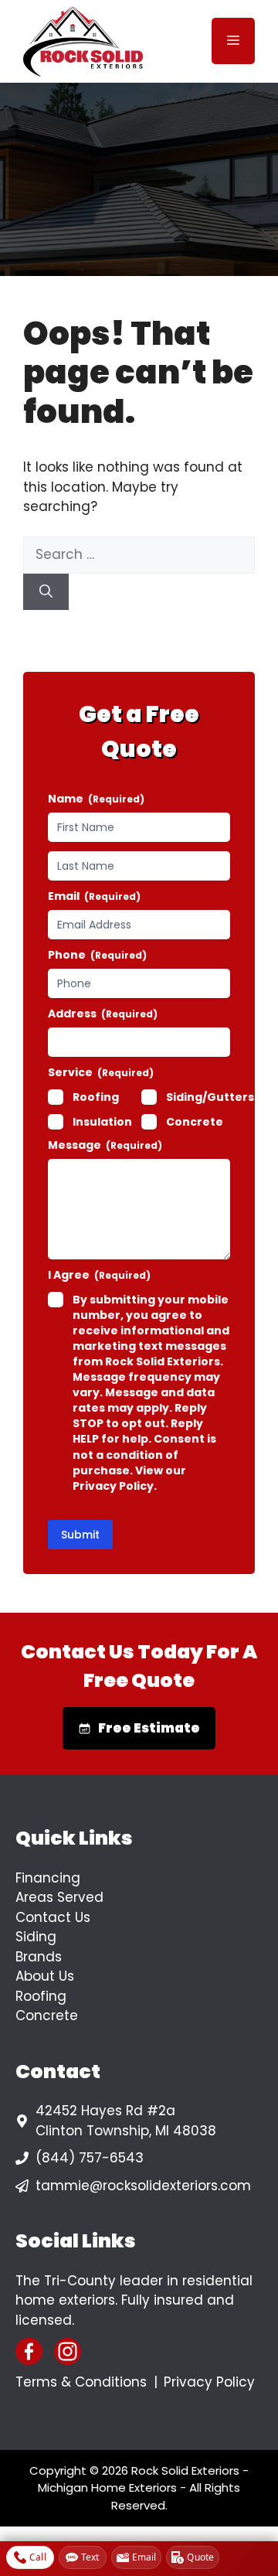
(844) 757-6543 (90, 2158)
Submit (80, 1535)
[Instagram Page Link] (68, 2351)
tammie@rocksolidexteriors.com (143, 2186)
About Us (45, 1976)
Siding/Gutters (210, 1097)
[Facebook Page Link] (29, 2351)
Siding (36, 1937)
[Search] (46, 592)
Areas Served (59, 1897)
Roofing (96, 1097)
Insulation (102, 1122)
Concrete (195, 1122)
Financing (48, 1878)
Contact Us (53, 1917)
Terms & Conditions (81, 2382)
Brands (39, 1957)
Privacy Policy (209, 2382)
